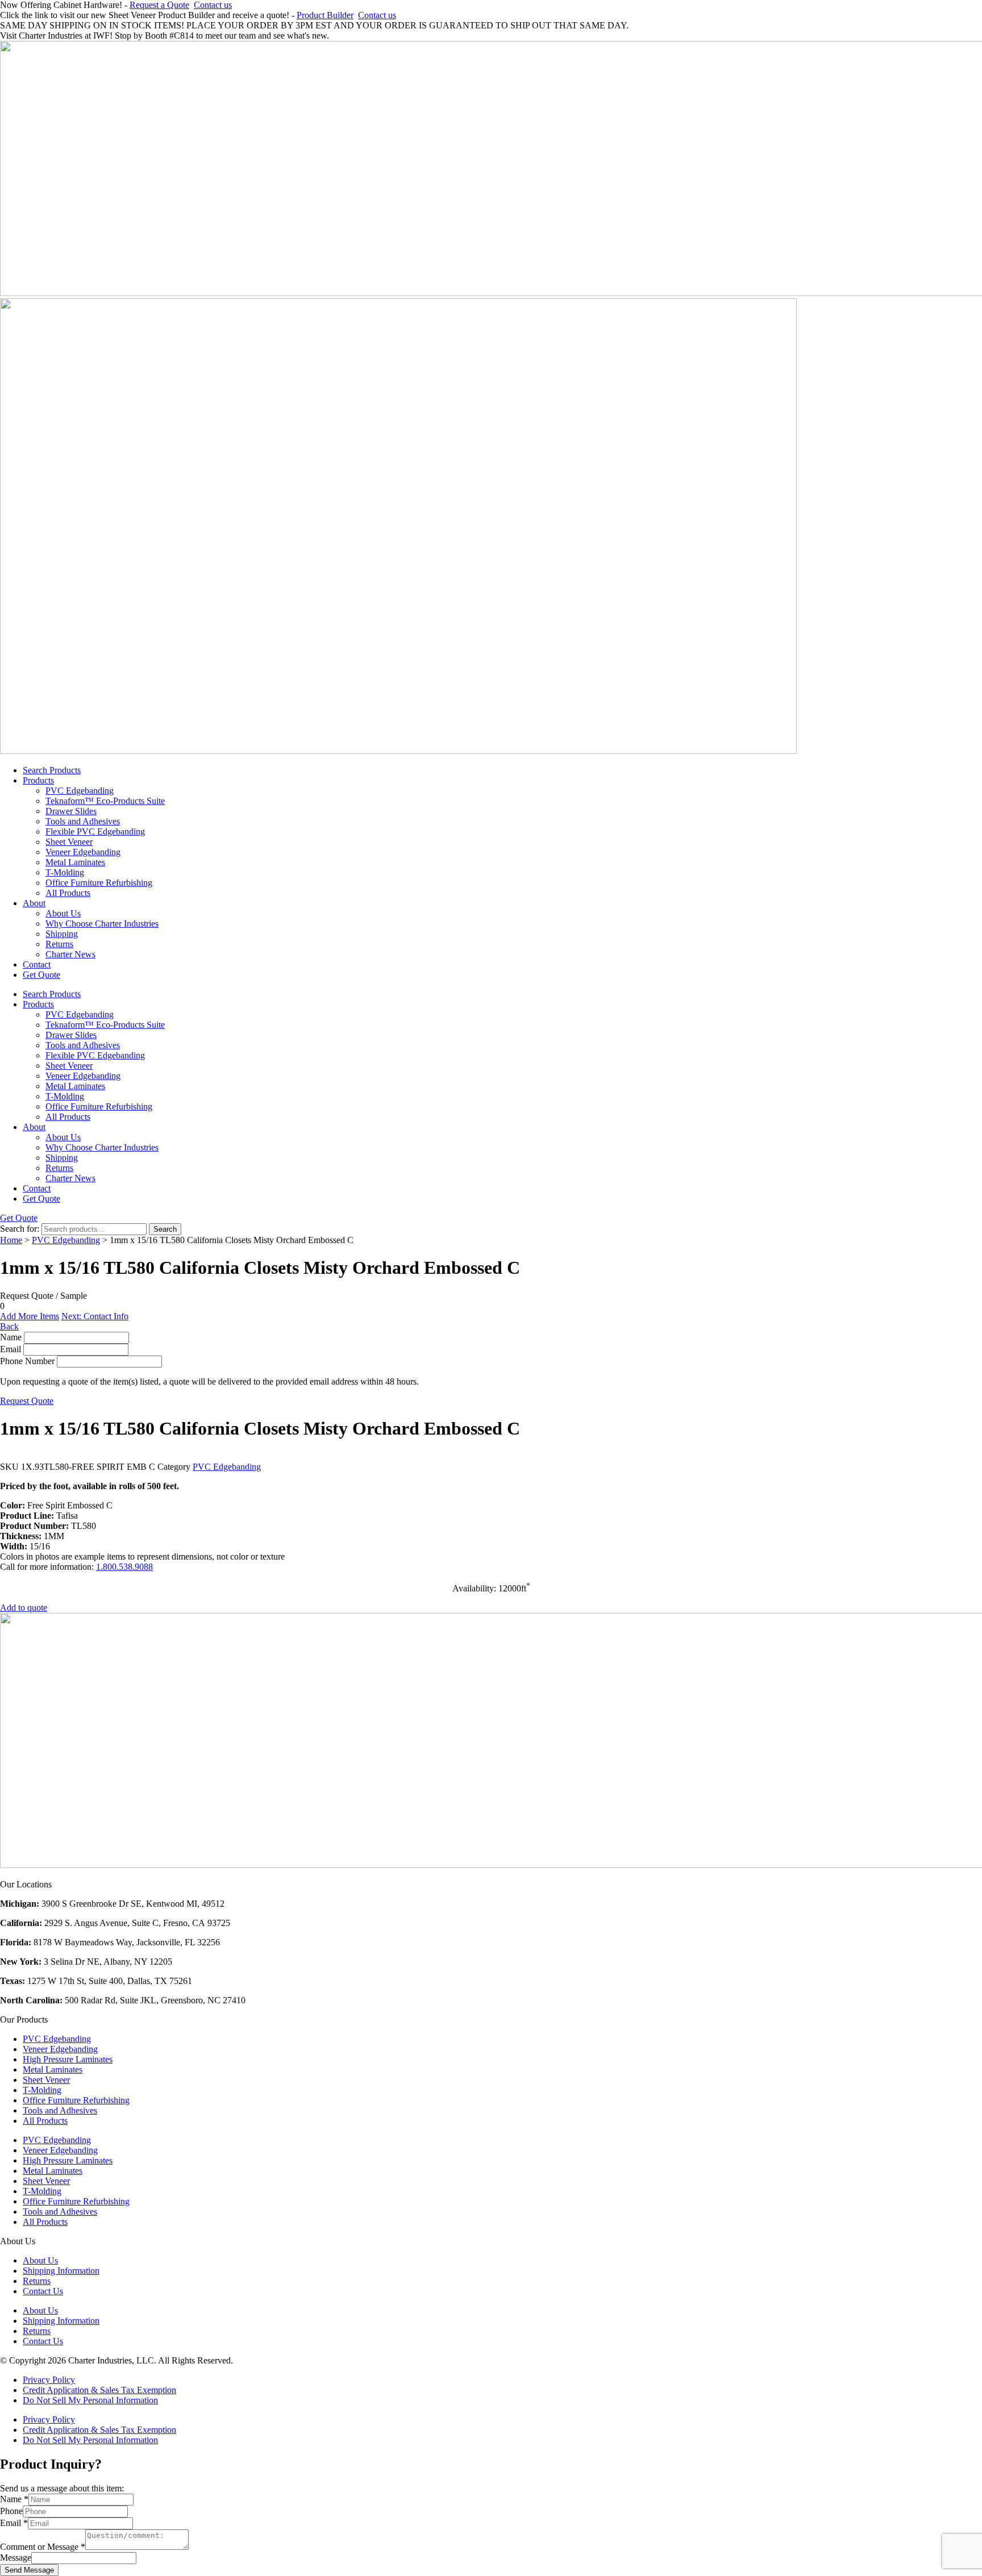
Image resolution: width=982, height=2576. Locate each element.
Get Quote (41, 975)
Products (38, 780)
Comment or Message (43, 2547)
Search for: (20, 1229)
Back (9, 1326)
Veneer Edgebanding (83, 852)
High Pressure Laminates (68, 2059)
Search (165, 1229)
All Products (68, 893)
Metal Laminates (75, 862)
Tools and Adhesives (83, 821)
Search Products (52, 770)
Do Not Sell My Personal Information (90, 2400)
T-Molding (65, 872)
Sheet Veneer (69, 842)
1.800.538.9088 (124, 1567)
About (34, 903)
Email (11, 1349)
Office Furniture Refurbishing (99, 883)
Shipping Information (61, 2271)
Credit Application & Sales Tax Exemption (99, 2390)
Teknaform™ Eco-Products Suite (105, 801)
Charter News (70, 954)
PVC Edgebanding (80, 791)
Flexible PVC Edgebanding (95, 831)
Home (11, 1240)
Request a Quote (159, 5)
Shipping (62, 934)
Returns (59, 944)
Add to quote (24, 1608)
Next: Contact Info (95, 1316)
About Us (63, 913)
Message (16, 2558)
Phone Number (27, 1361)
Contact (37, 964)
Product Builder (325, 15)
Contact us (213, 5)
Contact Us (43, 2291)
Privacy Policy (49, 2380)
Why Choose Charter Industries (102, 924)
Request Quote (27, 1401)
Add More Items (30, 1316)
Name (11, 1337)
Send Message (29, 2570)
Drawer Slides (71, 811)
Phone (11, 2511)
